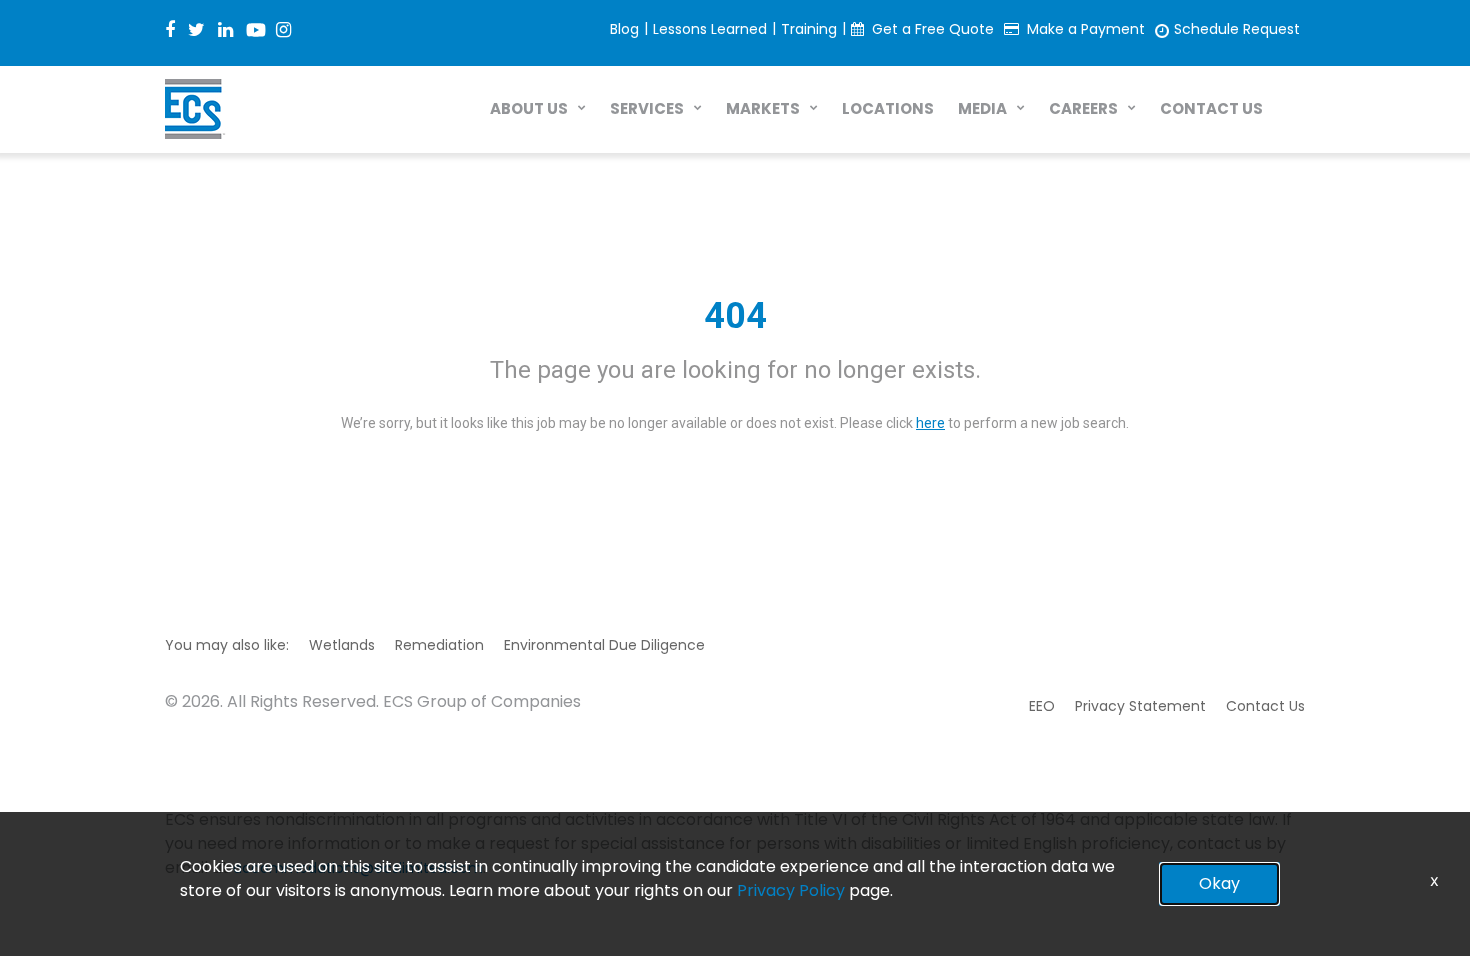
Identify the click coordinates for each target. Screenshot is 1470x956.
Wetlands (342, 645)
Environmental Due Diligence (604, 645)
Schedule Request (1237, 29)
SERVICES (647, 108)
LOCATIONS (888, 108)
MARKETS (763, 108)
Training (809, 29)
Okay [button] (1219, 883)
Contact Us (1265, 706)
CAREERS (1083, 108)
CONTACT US (1211, 108)
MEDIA (982, 108)
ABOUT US (529, 108)
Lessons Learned (710, 29)
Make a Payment (1086, 29)
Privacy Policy (791, 890)
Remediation (439, 645)
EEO (1042, 706)
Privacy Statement (1140, 706)
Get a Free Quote (933, 29)
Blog (624, 29)
